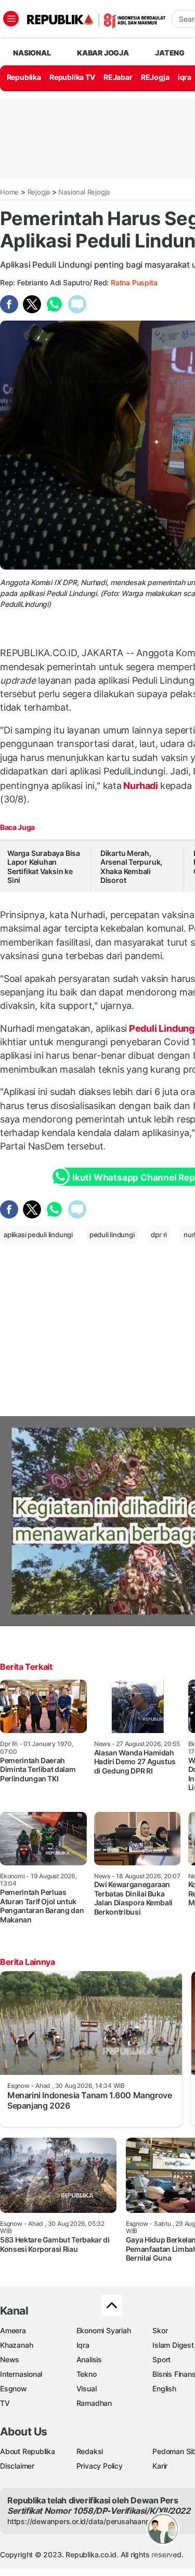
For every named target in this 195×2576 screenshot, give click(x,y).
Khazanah (16, 2345)
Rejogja (39, 192)
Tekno (87, 2374)
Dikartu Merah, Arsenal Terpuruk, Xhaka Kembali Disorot (131, 867)
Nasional (32, 53)
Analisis (89, 2359)
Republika (24, 77)
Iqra (83, 2345)
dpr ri (159, 1235)
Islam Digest (173, 2345)
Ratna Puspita (134, 282)
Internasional (21, 2374)
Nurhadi (141, 786)
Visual (87, 2388)
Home (9, 192)
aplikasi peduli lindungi (38, 1235)
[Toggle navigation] (11, 19)
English (164, 2388)
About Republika (28, 2451)
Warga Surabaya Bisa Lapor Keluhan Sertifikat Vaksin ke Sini (44, 867)
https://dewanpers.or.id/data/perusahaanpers (84, 2521)
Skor (160, 2330)
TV (5, 2403)
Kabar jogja (103, 53)
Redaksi (90, 2451)
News (10, 2359)
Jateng (170, 53)
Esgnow (14, 2388)
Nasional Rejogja (84, 192)
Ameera (13, 2330)
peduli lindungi (112, 1235)
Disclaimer (17, 2466)
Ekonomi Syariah (104, 2330)
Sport (161, 2359)
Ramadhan (94, 2403)
